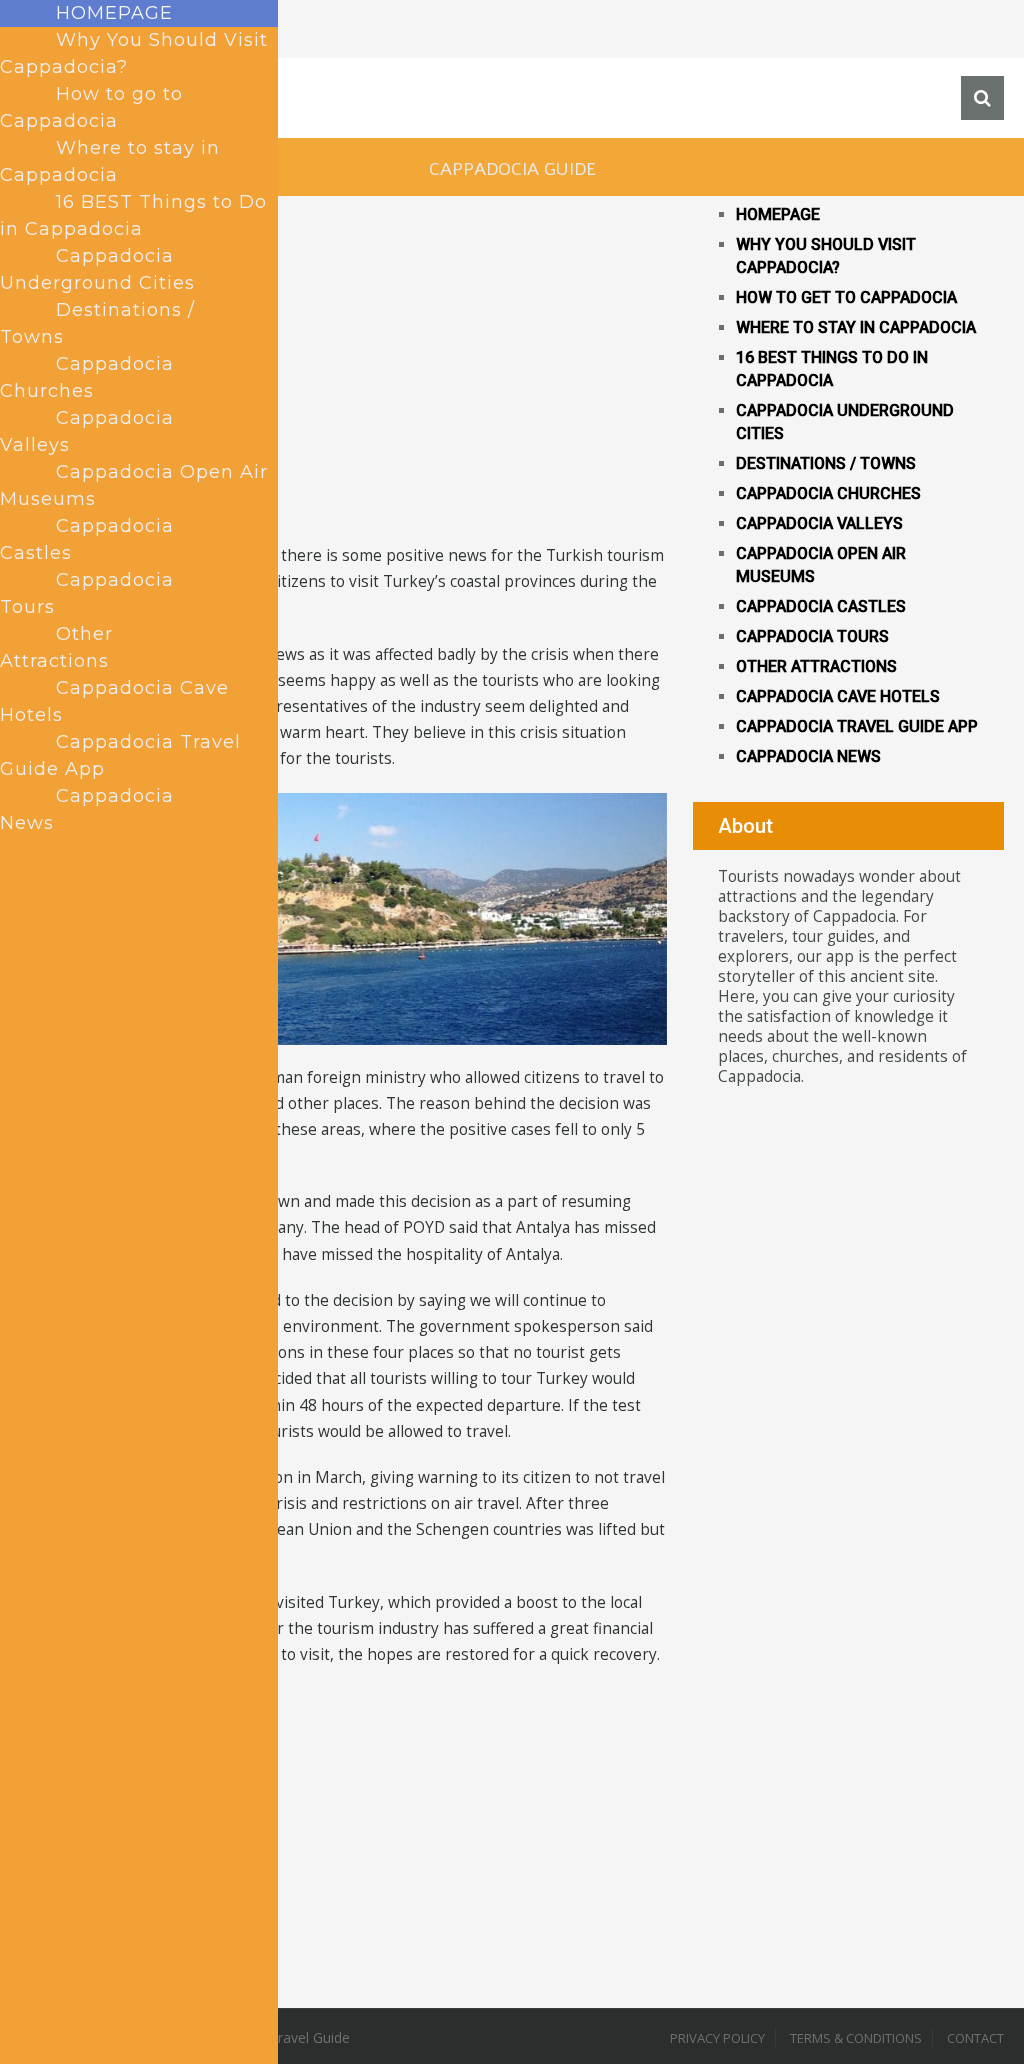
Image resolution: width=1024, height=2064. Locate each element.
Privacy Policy (717, 2038)
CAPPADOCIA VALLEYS (819, 523)
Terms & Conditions (856, 2038)
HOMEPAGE (778, 214)
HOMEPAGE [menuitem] (114, 13)
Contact (975, 2038)
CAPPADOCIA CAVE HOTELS (838, 696)
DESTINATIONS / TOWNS (826, 463)
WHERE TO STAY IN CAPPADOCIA (856, 327)
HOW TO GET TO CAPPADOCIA (846, 297)
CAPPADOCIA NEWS (808, 756)
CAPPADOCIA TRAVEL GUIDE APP (857, 726)
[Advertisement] (343, 403)
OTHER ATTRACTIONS (816, 666)
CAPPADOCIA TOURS (812, 636)
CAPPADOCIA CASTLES (821, 606)
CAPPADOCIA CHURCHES (828, 493)
